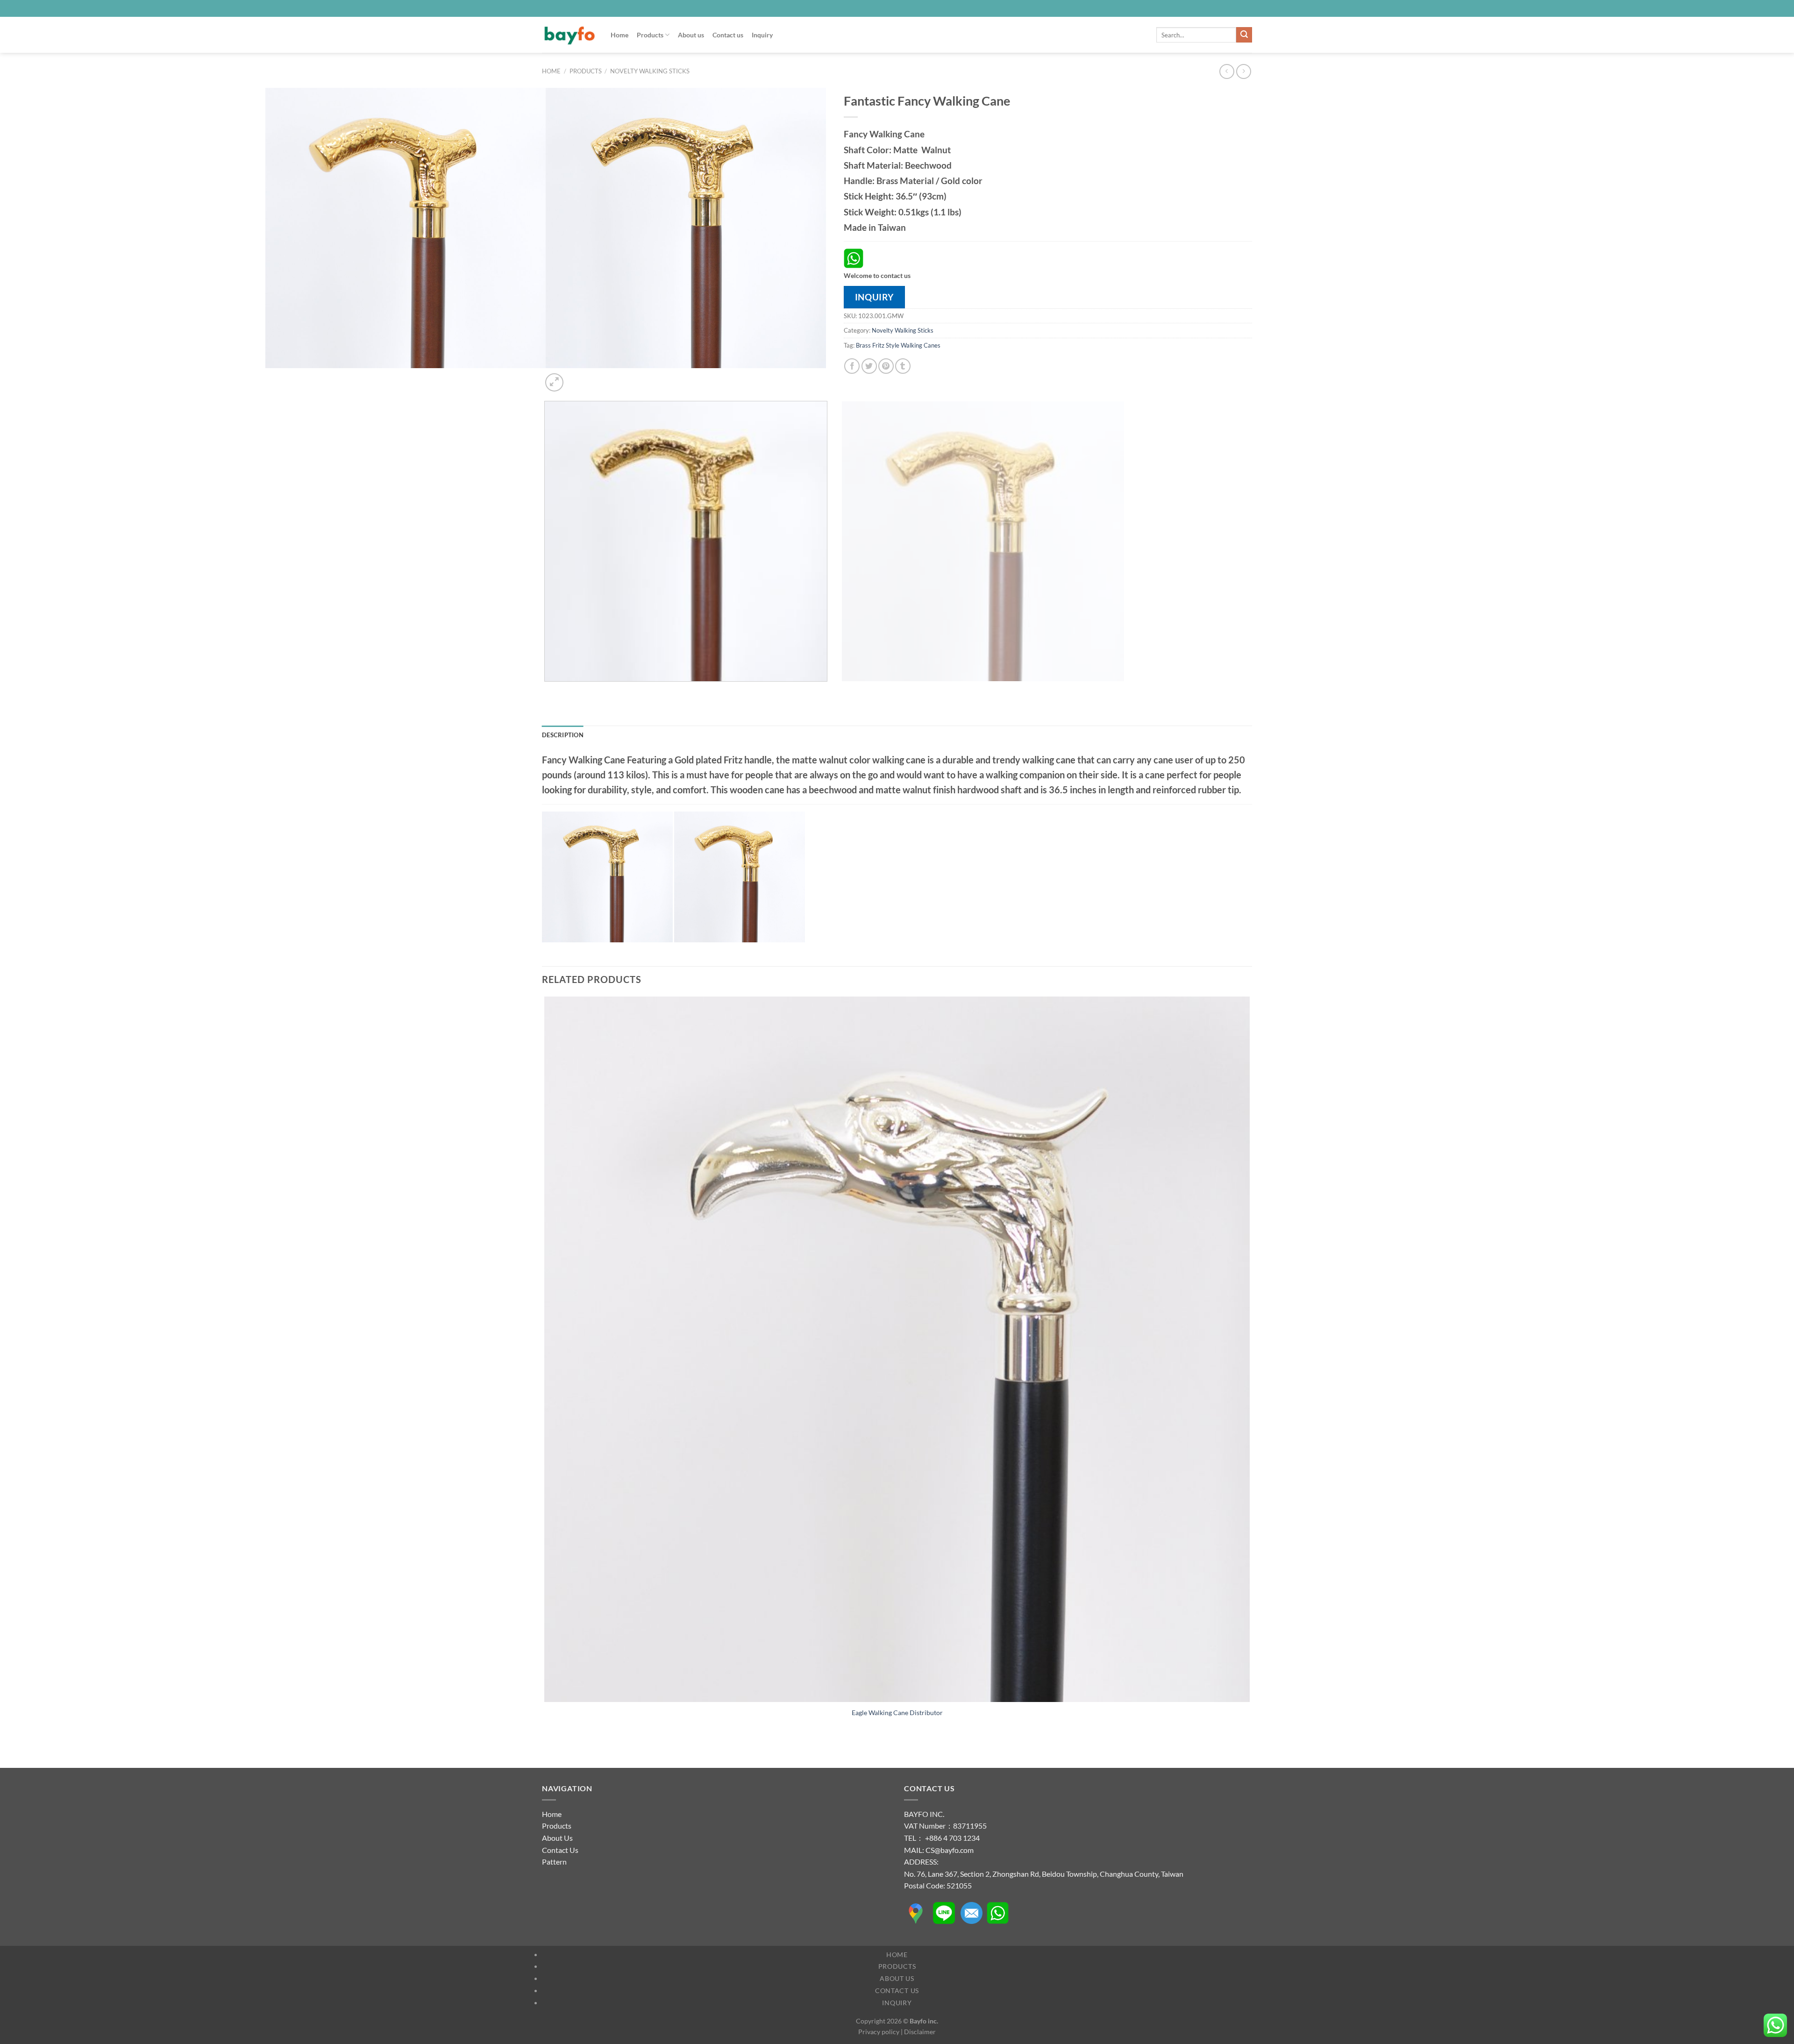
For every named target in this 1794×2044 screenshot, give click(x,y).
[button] (554, 382)
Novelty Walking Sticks (650, 71)
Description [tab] (563, 735)
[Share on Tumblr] (903, 366)
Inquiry (762, 35)
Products (650, 35)
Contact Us (560, 1850)
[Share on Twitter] (869, 366)
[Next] (577, 377)
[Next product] (1227, 71)
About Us (557, 1838)
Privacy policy (879, 2032)
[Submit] (1244, 35)
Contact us (728, 35)
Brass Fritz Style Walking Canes (898, 345)
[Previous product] (1243, 71)
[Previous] (546, 691)
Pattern (554, 1862)
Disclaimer (920, 2032)
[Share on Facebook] (852, 366)
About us (691, 35)
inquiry (874, 297)
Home (619, 35)
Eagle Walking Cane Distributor (897, 1713)
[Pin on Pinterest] (886, 366)
